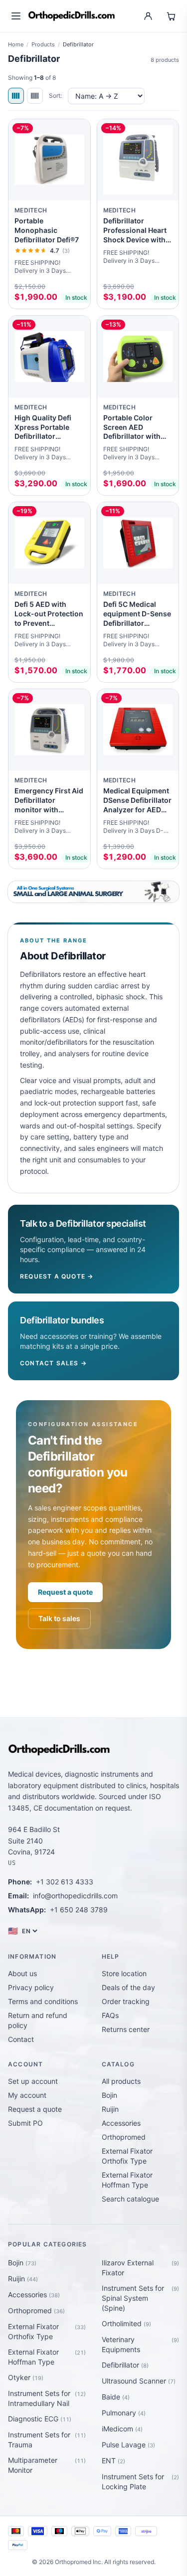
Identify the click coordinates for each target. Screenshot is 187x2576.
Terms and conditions (43, 2001)
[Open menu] (16, 16)
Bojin (109, 2095)
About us (22, 1973)
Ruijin (110, 2109)
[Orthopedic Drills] (72, 16)
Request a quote (65, 1592)
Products (43, 44)
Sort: (55, 95)
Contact (21, 2039)
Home (16, 44)
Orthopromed (124, 2137)
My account (27, 2095)
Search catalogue (130, 2199)
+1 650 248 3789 (79, 1910)
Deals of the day (128, 1987)
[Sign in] (148, 16)
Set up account (33, 2081)
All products (121, 2081)
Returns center (126, 2029)
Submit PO (25, 2123)
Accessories (121, 2123)
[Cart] (171, 16)
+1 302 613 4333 (65, 1882)
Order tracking (126, 2001)
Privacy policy (31, 1987)
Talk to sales (59, 1618)
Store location (124, 1973)
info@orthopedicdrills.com (75, 1896)
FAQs (110, 2015)
